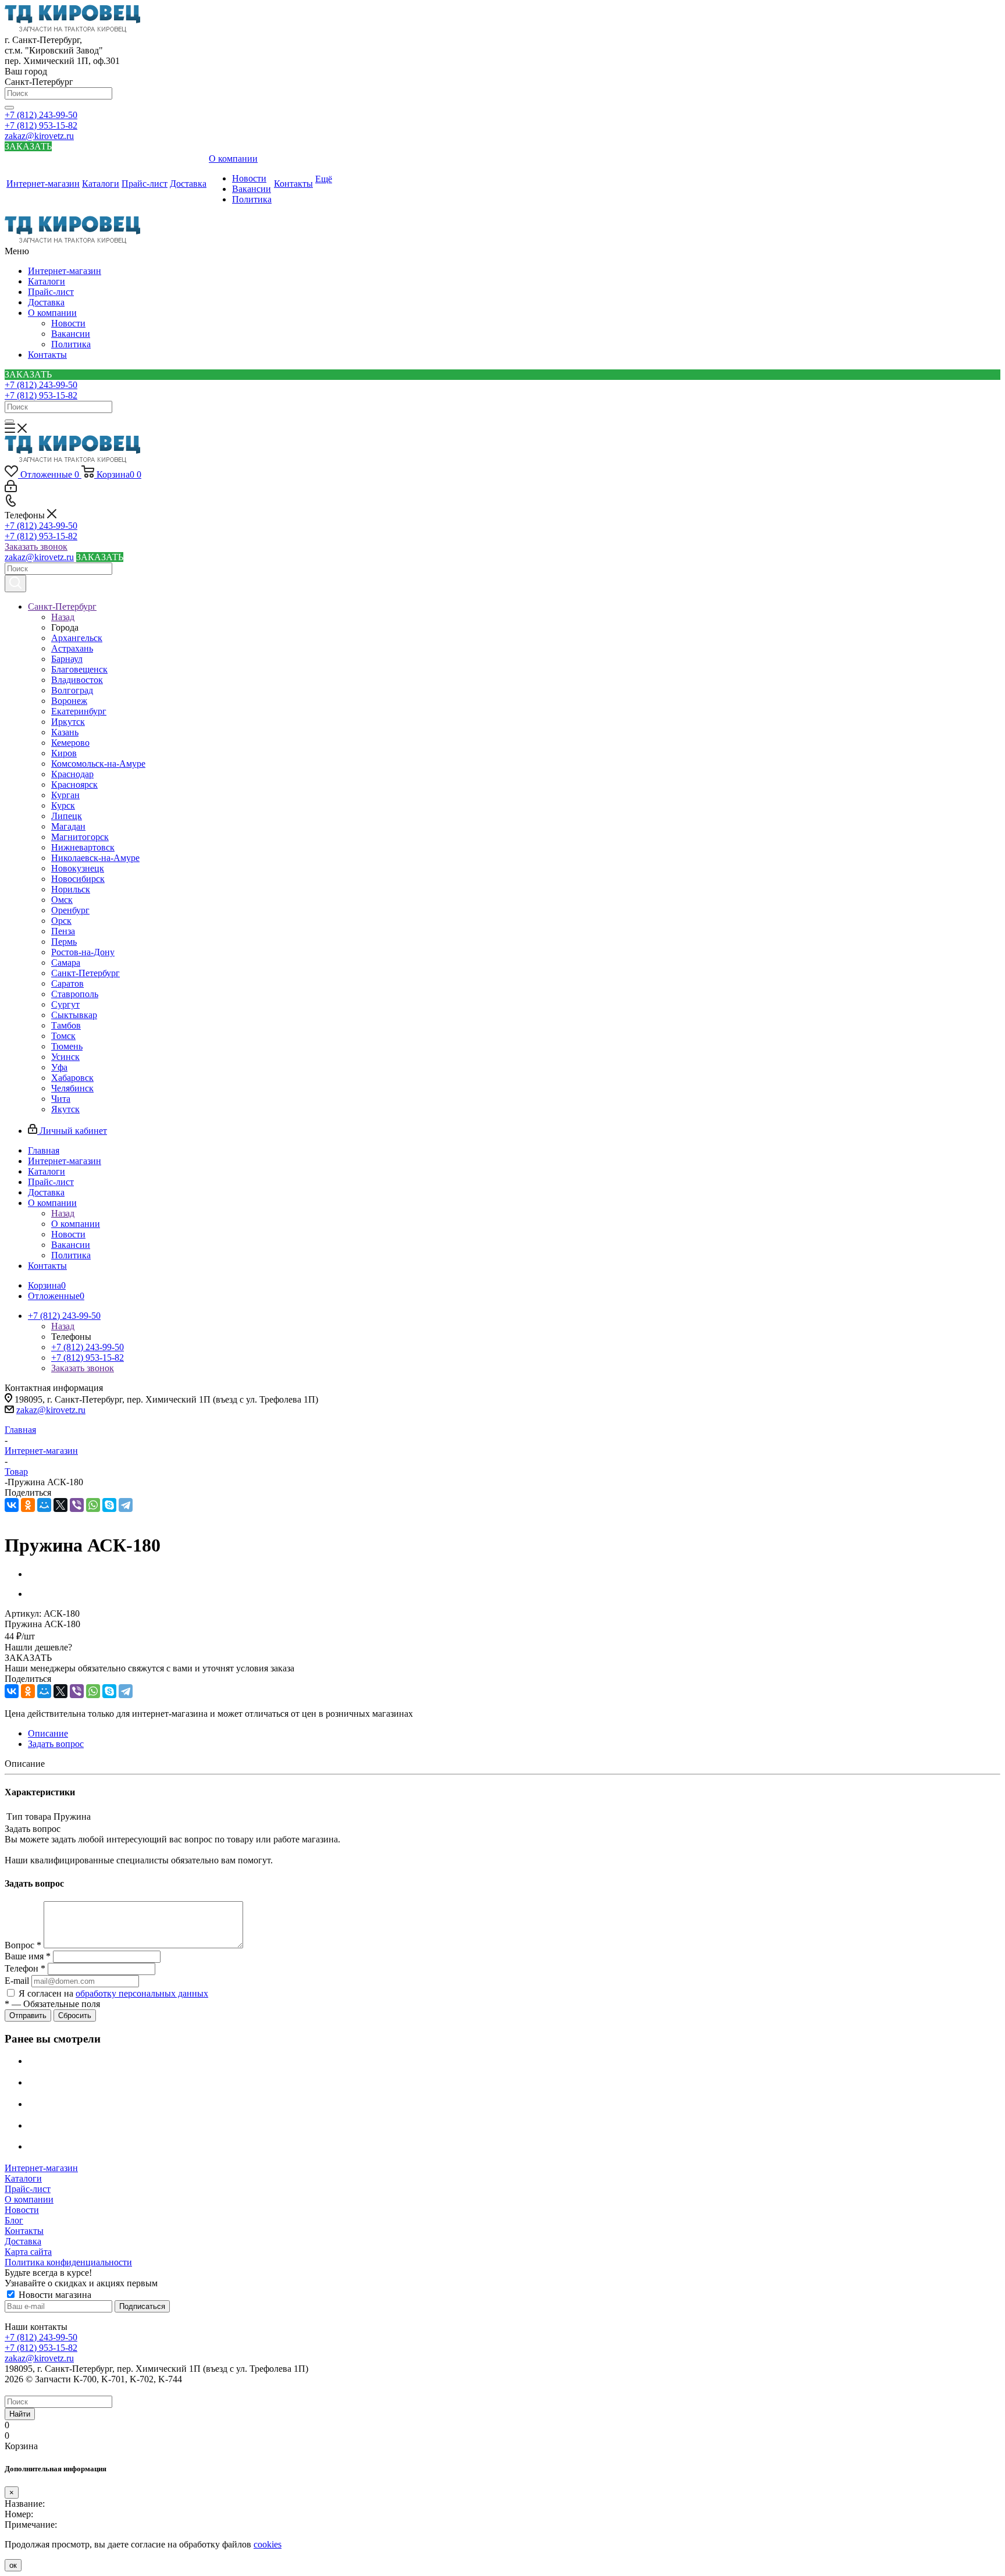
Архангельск (77, 638)
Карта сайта (28, 2252)
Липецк (67, 816)
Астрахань (72, 648)
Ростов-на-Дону (83, 952)
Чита (61, 1099)
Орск (61, 921)
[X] (60, 1505)
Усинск (65, 1057)
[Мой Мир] (44, 1505)
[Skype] (109, 1505)
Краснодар (72, 774)
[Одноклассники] (28, 1505)
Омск (62, 900)
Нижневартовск (83, 847)
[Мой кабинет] (11, 489)
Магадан (68, 826)
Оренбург (70, 910)
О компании (52, 313)
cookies (268, 2544)
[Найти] (9, 108)
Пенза (63, 931)
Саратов (67, 983)
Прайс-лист (51, 292)
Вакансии (71, 334)
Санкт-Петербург (85, 973)
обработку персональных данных (142, 1993)
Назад (63, 617)
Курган (65, 795)
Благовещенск (79, 669)
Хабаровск (72, 1078)
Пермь (64, 942)
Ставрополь (75, 994)
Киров (64, 753)
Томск (63, 1036)
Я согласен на (113, 1993)
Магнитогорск (80, 837)
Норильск (71, 889)
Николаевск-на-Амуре (95, 858)
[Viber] (77, 1505)
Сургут (65, 1004)
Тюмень (67, 1046)
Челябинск (72, 1088)
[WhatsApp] (93, 1505)
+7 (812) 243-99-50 (41, 115)
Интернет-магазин (65, 271)
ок (13, 2565)
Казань (65, 732)
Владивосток (77, 680)
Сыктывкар (74, 1015)
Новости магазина (54, 2295)
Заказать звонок (36, 547)
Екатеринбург (79, 711)
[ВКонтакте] (12, 1505)
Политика (71, 344)
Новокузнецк (78, 868)
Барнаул (67, 659)
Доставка (46, 302)
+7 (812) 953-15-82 (41, 125)
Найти (20, 2414)
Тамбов (66, 1025)
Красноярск (74, 784)
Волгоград (72, 690)
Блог (14, 2220)
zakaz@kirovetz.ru (39, 136)
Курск (63, 805)
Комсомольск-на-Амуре (98, 764)
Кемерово (70, 743)
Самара (66, 963)
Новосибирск (78, 879)
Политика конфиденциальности (68, 2262)
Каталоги (47, 281)
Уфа (59, 1067)
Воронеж (69, 701)
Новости (68, 323)
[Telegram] (126, 1505)
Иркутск (68, 722)
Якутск (65, 1109)
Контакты (47, 355)
